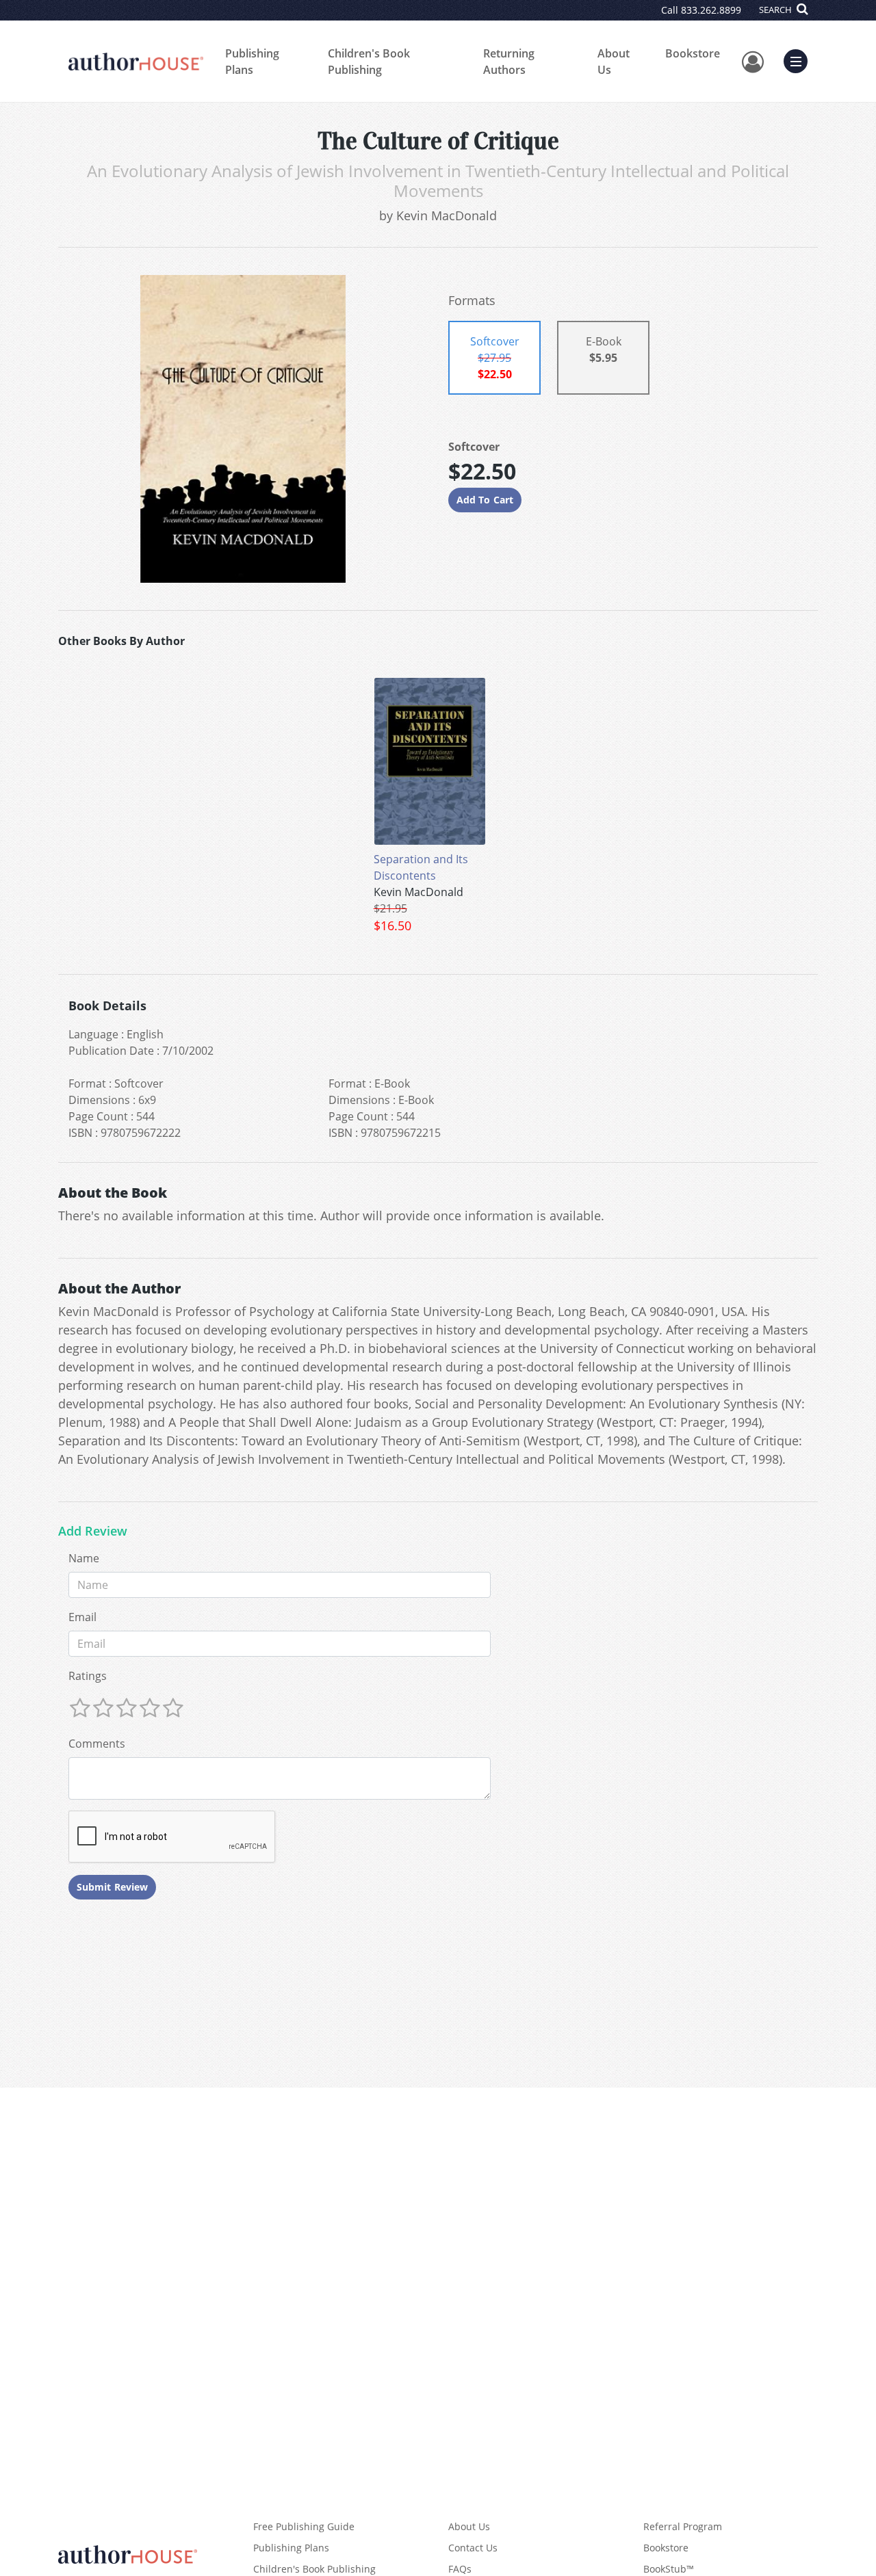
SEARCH (776, 10)
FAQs (460, 2569)
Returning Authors (509, 62)
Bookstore (693, 53)
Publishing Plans (252, 62)
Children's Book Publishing (369, 62)
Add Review (93, 1532)
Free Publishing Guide (304, 2526)
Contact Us (473, 2548)
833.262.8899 (711, 10)
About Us (614, 62)
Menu (800, 60)
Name (84, 1558)
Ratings (88, 1676)
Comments (97, 1744)
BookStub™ (669, 2569)
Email (82, 1617)
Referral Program (683, 2526)
